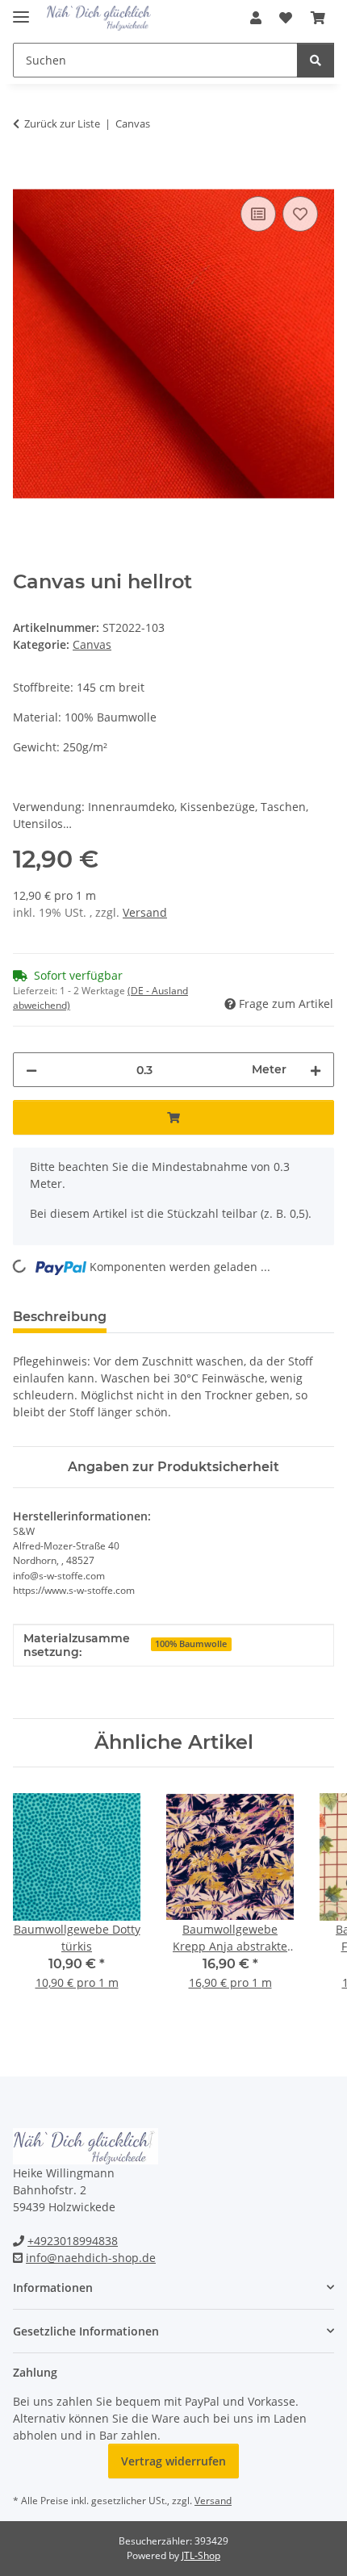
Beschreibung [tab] (60, 1317)
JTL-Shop (201, 2555)
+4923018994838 (73, 2241)
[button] (256, 18)
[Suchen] (316, 60)
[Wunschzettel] (286, 18)
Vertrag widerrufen (173, 2461)
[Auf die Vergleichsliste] (258, 214)
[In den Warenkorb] (26, 174)
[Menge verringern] (31, 1070)
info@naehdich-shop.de (91, 2258)
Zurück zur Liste (62, 123)
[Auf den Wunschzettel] (300, 214)
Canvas (92, 644)
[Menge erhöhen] (316, 1070)
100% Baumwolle (191, 1644)
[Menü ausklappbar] (21, 10)
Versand (145, 912)
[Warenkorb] (318, 18)
